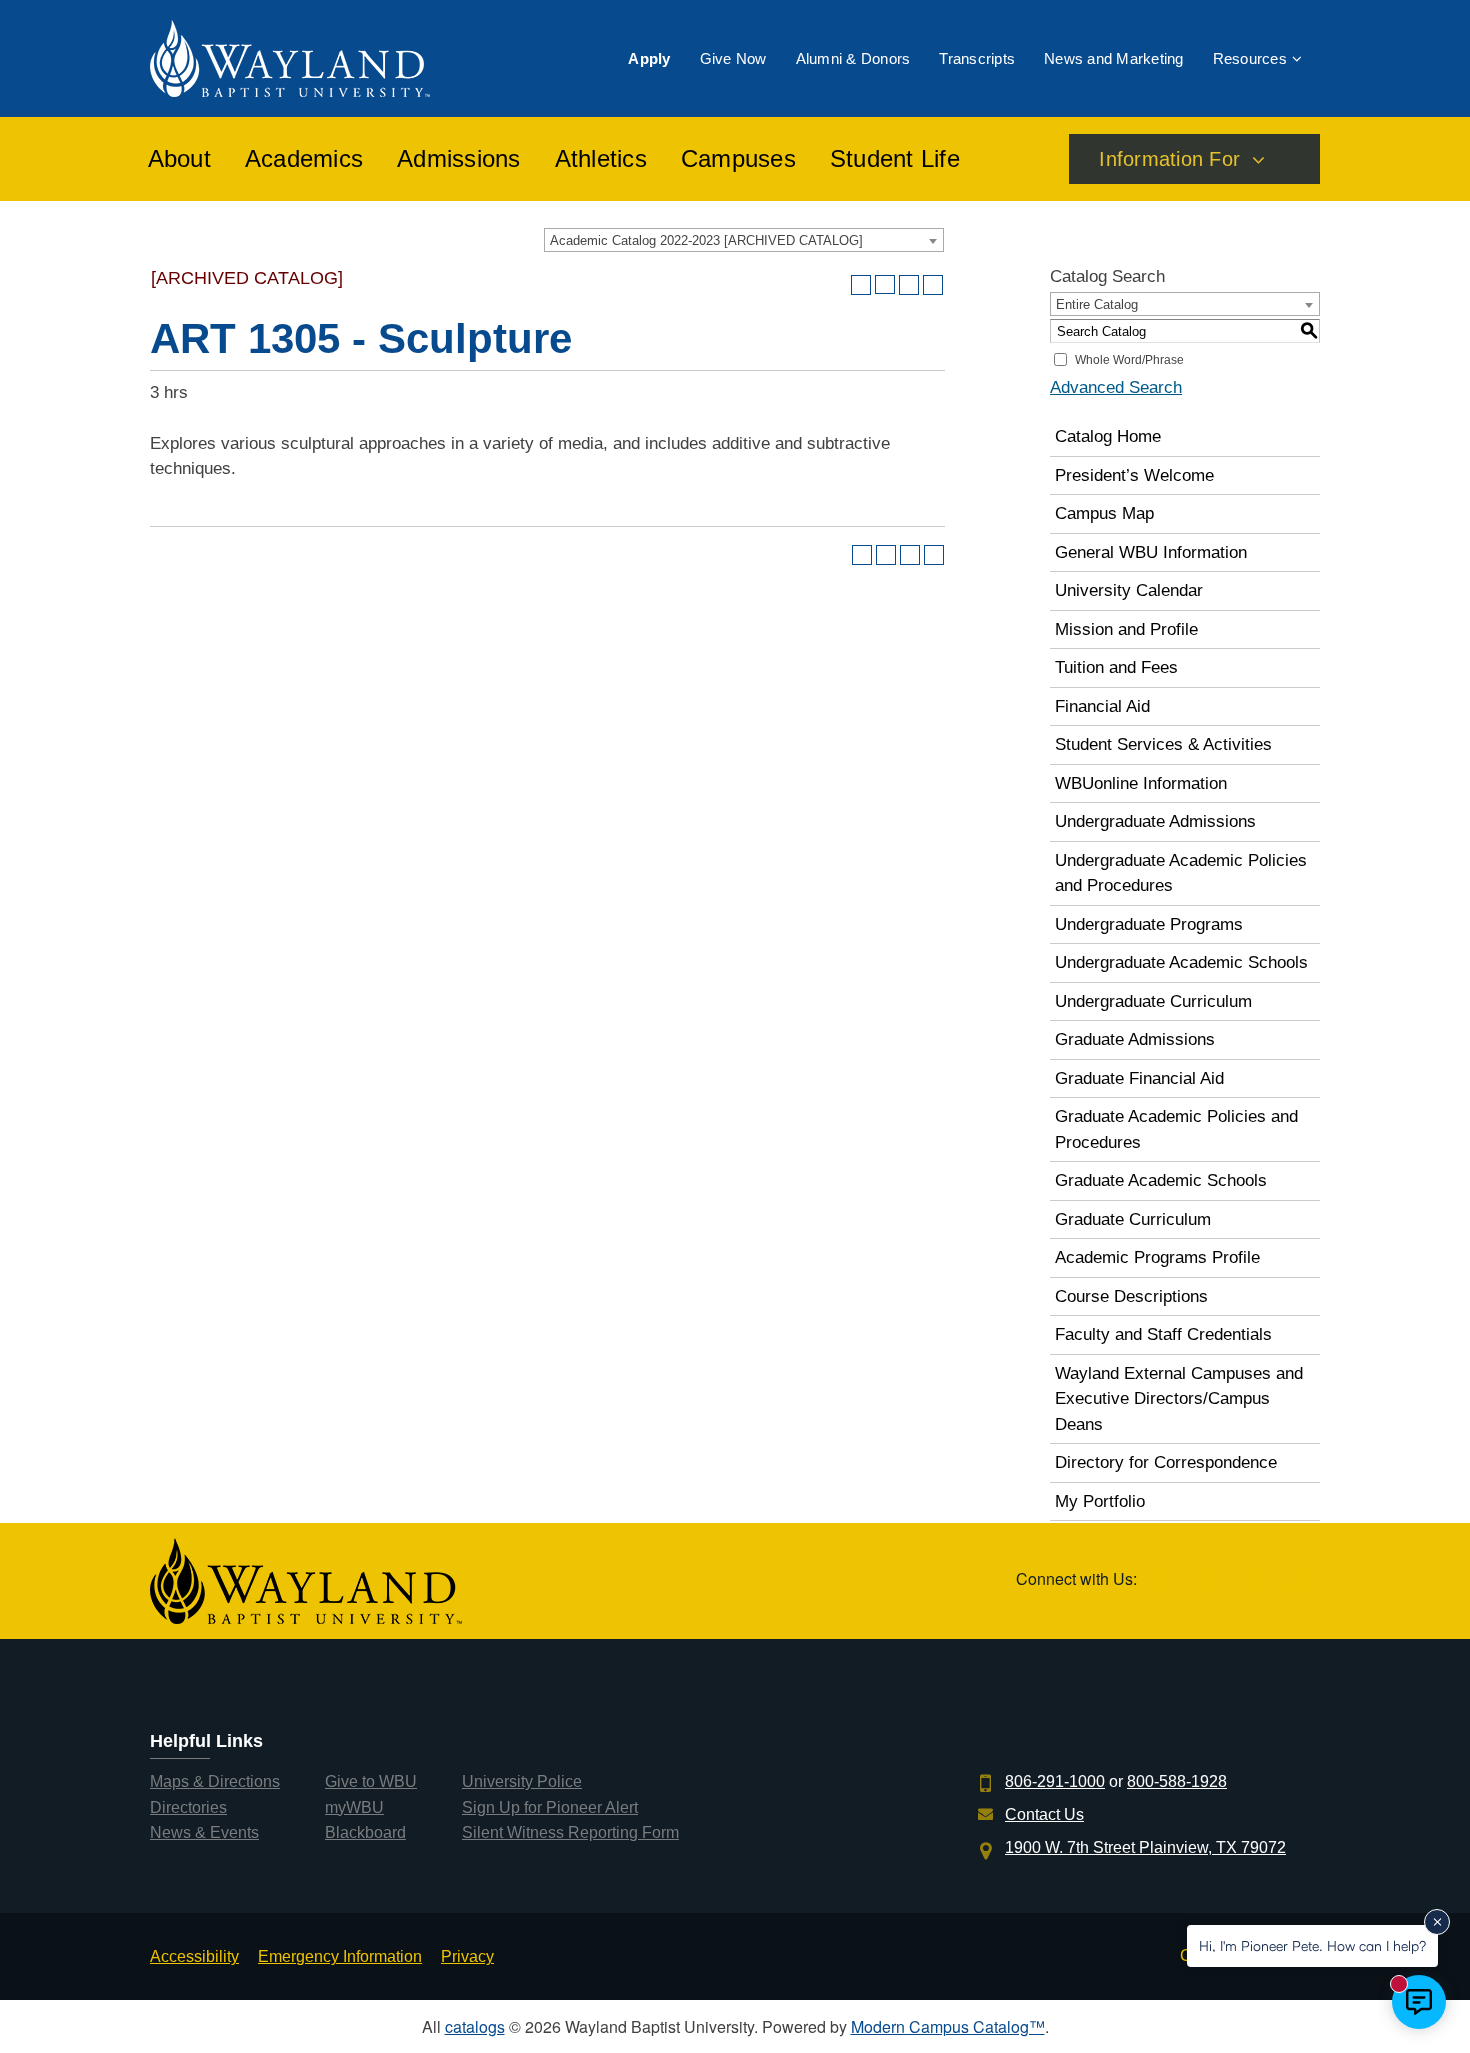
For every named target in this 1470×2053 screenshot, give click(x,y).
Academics (304, 159)
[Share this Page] (885, 285)
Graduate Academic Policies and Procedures (1176, 1129)
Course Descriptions (1131, 1296)
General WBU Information (1151, 552)
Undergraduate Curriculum (1153, 1001)
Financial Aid (1102, 706)
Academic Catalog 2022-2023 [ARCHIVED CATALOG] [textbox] (706, 240)
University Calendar (1129, 590)
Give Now (733, 58)
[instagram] (1298, 1581)
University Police (522, 1781)
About (179, 159)
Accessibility (194, 1956)
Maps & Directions (215, 1781)
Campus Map (1104, 513)
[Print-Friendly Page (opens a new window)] (909, 285)
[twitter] (1158, 1581)
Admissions (459, 159)
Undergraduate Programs (1149, 924)
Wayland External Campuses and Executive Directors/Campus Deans (1179, 1399)
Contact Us (1044, 1814)
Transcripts (977, 58)
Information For (1169, 159)
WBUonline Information (1141, 783)
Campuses (738, 159)
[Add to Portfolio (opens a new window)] (861, 285)
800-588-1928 (1177, 1781)
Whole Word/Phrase (1129, 360)
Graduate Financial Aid (1139, 1078)
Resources (1250, 58)
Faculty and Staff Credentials (1163, 1334)
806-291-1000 (1055, 1781)
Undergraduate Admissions (1155, 821)
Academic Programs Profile (1157, 1257)
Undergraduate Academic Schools (1181, 962)
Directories (188, 1807)
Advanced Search (1116, 387)
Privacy (467, 1956)
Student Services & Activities (1163, 744)
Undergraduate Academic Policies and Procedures (1181, 873)
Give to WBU (371, 1781)
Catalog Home (1108, 436)
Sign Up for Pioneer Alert (550, 1807)
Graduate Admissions (1135, 1039)
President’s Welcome (1134, 475)
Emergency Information (340, 1956)
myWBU (354, 1807)
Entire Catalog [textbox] (1097, 304)
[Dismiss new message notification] (1437, 1922)
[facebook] (1205, 1581)
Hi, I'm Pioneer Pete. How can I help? (1312, 1945)
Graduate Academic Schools (1161, 1180)
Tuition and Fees (1116, 667)
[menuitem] (649, 58)
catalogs (475, 2026)
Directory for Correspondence (1166, 1462)
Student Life (895, 159)
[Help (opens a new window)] (933, 285)
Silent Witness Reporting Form (570, 1832)
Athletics (601, 159)
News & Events (204, 1832)
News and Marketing (1114, 58)
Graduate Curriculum (1133, 1219)
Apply (649, 58)
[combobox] (744, 240)
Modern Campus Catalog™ (948, 2026)
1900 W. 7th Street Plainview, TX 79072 (1145, 1847)
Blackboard (365, 1832)
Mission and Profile (1126, 629)
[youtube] (1252, 1581)
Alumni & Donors (853, 58)
